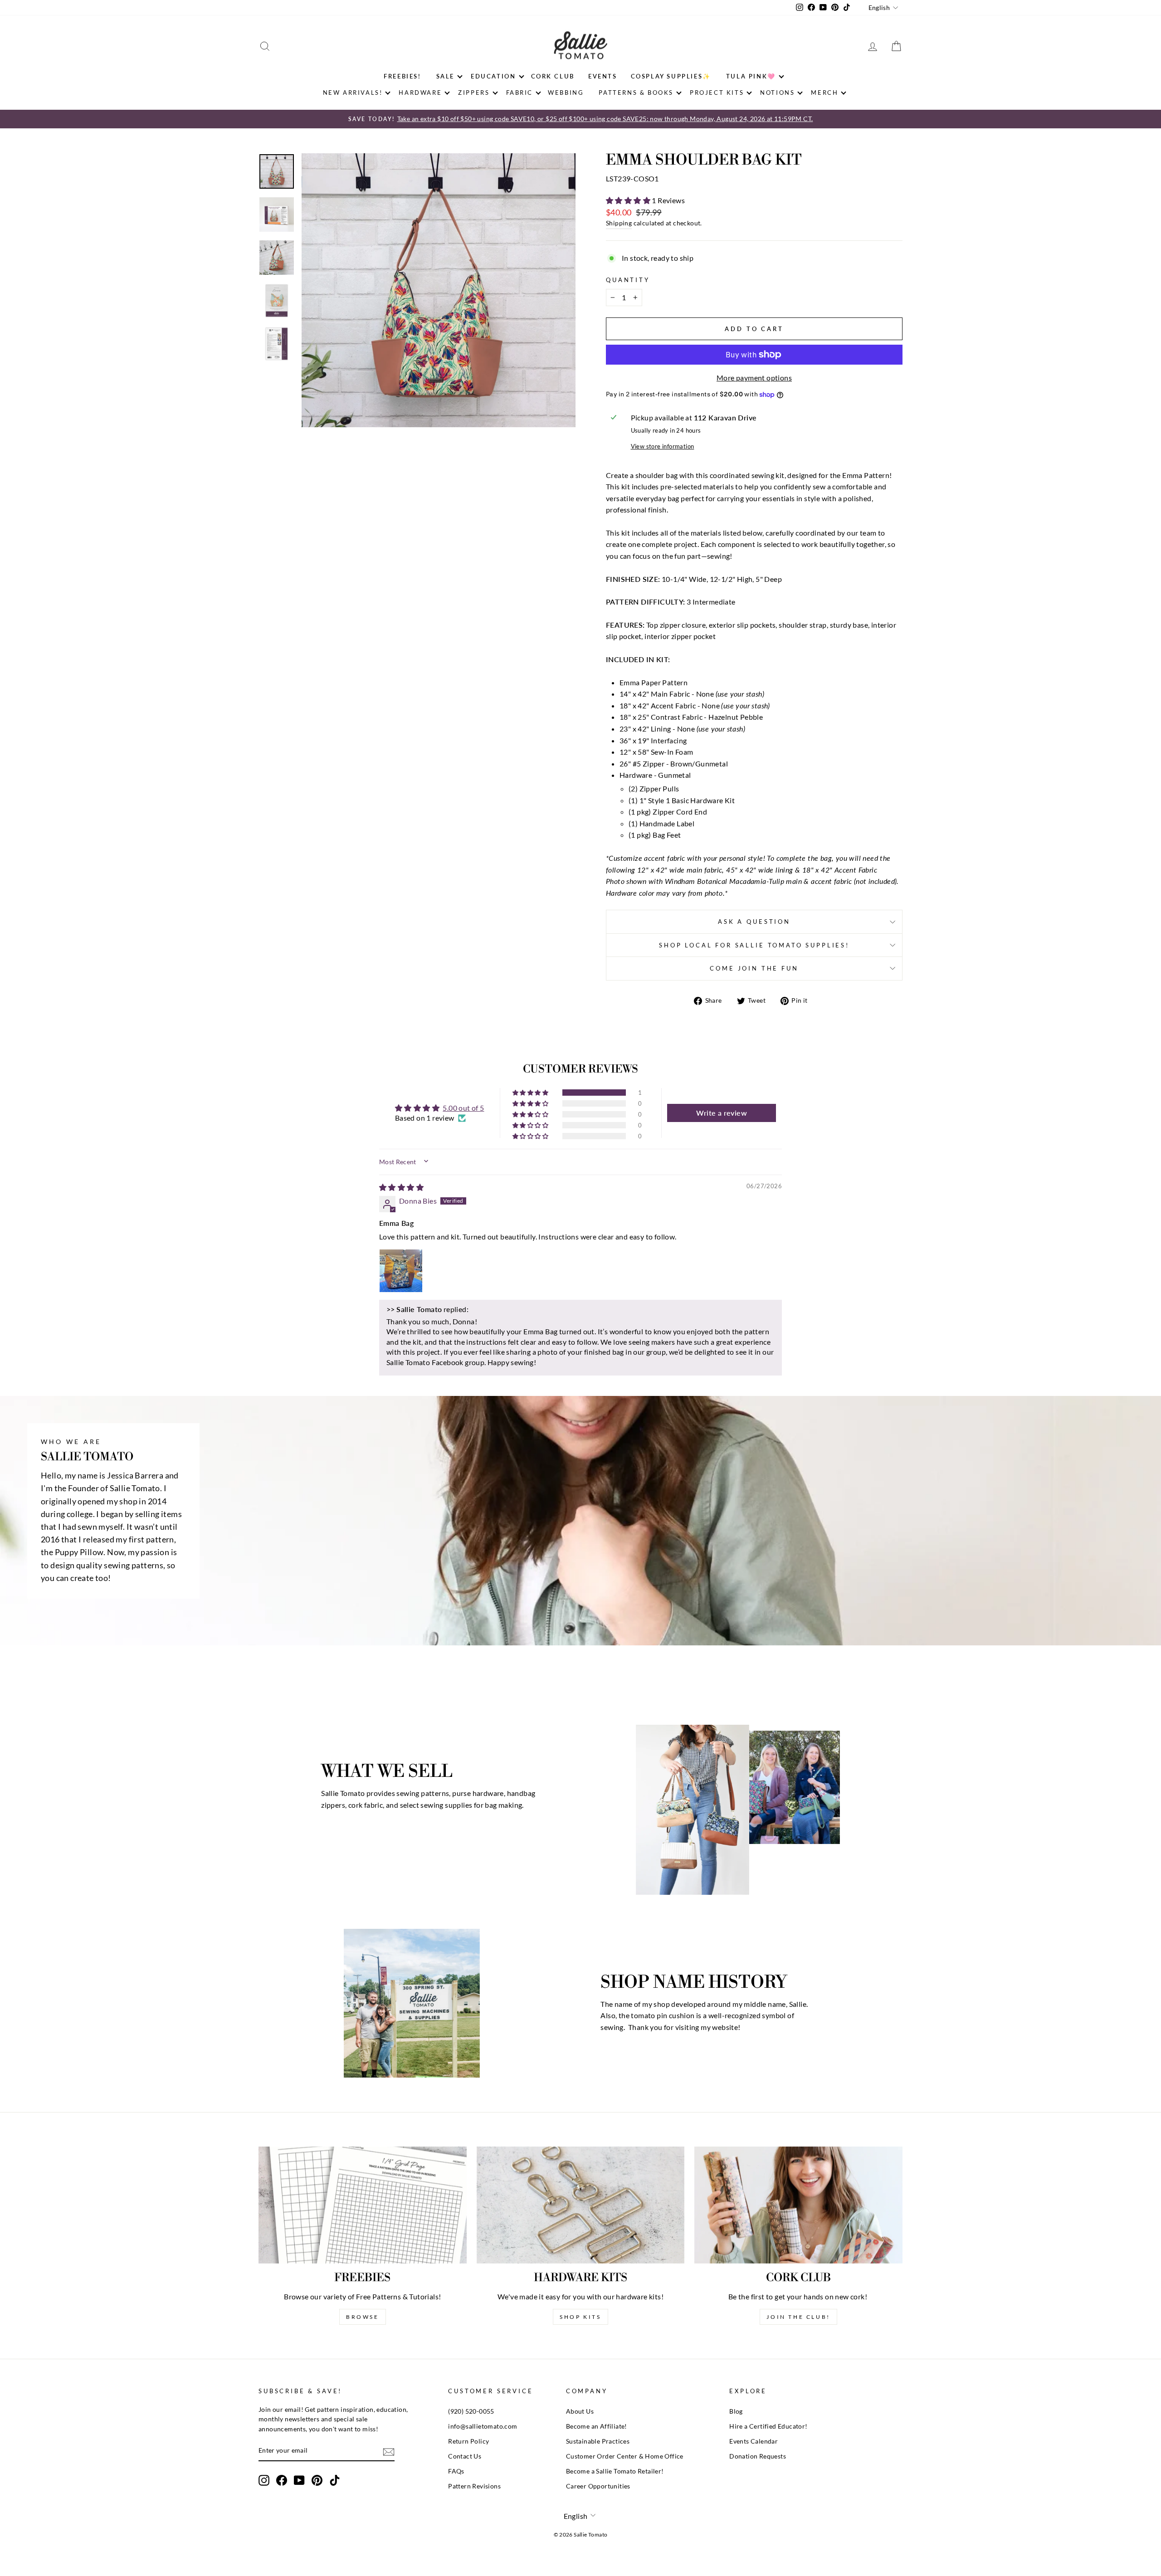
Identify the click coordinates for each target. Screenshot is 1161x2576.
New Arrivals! (353, 93)
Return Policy (468, 2441)
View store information (663, 446)
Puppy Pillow (79, 1552)
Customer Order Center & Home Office (625, 2456)
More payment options (754, 378)
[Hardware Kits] (581, 2205)
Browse (363, 2317)
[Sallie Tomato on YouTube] (299, 2480)
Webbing (566, 93)
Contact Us (465, 2456)
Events (603, 76)
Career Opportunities (598, 2486)
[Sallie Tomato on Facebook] (282, 2480)
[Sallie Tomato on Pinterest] (317, 2480)
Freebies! (402, 76)
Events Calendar (754, 2441)
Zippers (474, 93)
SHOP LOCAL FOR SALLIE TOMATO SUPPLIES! (754, 945)
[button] (629, 200)
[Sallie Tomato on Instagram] (264, 2480)
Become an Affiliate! (597, 2426)
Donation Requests (758, 2456)
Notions (777, 93)
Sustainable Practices (598, 2441)
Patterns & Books (636, 93)
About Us (580, 2411)
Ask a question (754, 922)
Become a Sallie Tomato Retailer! (615, 2471)
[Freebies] (363, 2205)
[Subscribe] (389, 2451)
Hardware (420, 93)
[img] (401, 1187)
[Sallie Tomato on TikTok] (335, 2480)
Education (493, 76)
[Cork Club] (798, 2205)
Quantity (628, 280)
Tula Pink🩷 (751, 76)
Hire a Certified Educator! (768, 2426)
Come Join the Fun (754, 968)
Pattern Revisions (474, 2486)
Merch (824, 93)
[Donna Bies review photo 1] (401, 1271)
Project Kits (717, 93)
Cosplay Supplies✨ (671, 76)
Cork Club (553, 76)
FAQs (456, 2471)
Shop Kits (580, 2317)
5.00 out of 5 (463, 1108)
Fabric (520, 93)
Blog (736, 2411)
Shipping (619, 223)
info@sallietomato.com (483, 2426)
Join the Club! (798, 2317)
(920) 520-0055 (471, 2411)
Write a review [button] (722, 1113)
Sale (445, 76)
